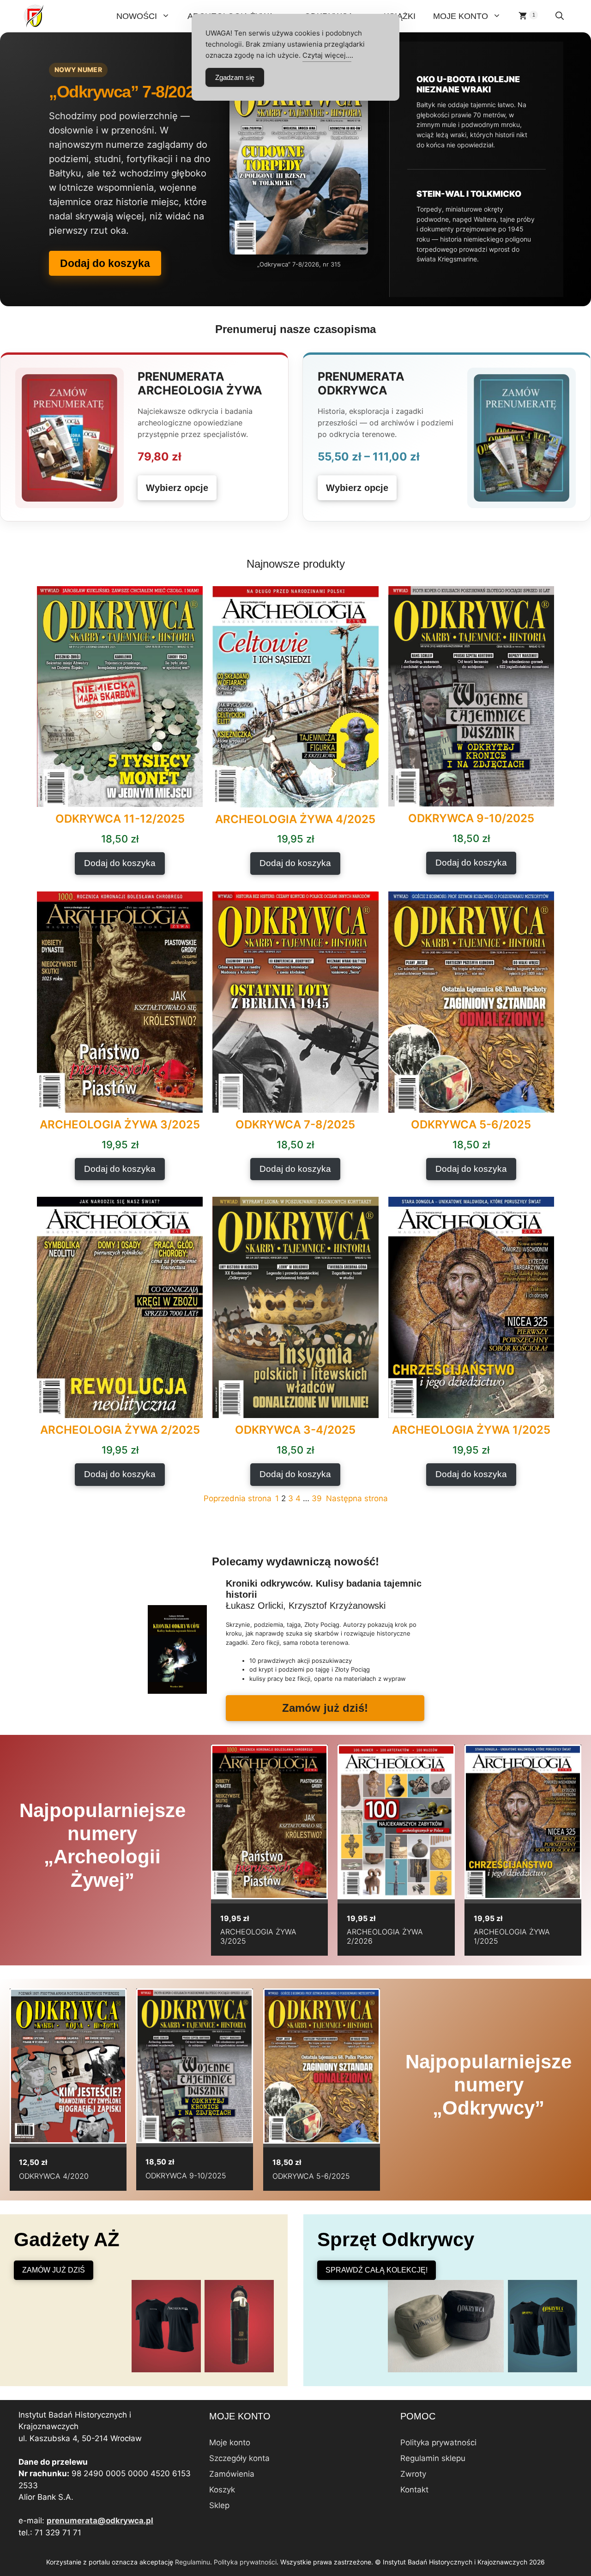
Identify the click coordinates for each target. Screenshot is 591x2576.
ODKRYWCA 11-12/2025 (120, 819)
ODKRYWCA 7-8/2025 (295, 1125)
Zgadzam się (235, 77)
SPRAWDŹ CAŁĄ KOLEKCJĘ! (377, 2270)
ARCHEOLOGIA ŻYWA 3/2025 (120, 1125)
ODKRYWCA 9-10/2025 (471, 818)
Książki (400, 16)
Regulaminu (193, 2562)
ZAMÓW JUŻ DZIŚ (54, 2270)
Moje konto (461, 16)
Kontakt (414, 2490)
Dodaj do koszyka (105, 263)
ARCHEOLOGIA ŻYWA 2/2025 (120, 1430)
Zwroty (413, 2474)
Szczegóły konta (239, 2458)
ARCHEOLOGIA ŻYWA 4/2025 (295, 819)
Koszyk (222, 2490)
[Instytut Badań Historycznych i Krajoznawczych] (35, 16)
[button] (560, 16)
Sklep (219, 2505)
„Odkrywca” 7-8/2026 (126, 92)
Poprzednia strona (238, 1498)
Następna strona (357, 1498)
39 (317, 1498)
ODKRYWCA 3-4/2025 (295, 1430)
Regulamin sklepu (433, 2458)
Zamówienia (232, 2474)
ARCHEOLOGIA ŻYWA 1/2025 (471, 1430)
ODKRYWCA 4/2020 (54, 2176)
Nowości (137, 16)
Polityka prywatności (438, 2443)
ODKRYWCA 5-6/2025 (471, 1125)
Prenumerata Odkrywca (361, 383)
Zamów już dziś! (325, 1708)
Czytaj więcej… (327, 55)
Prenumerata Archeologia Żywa (200, 383)
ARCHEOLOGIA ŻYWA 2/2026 (385, 1936)
